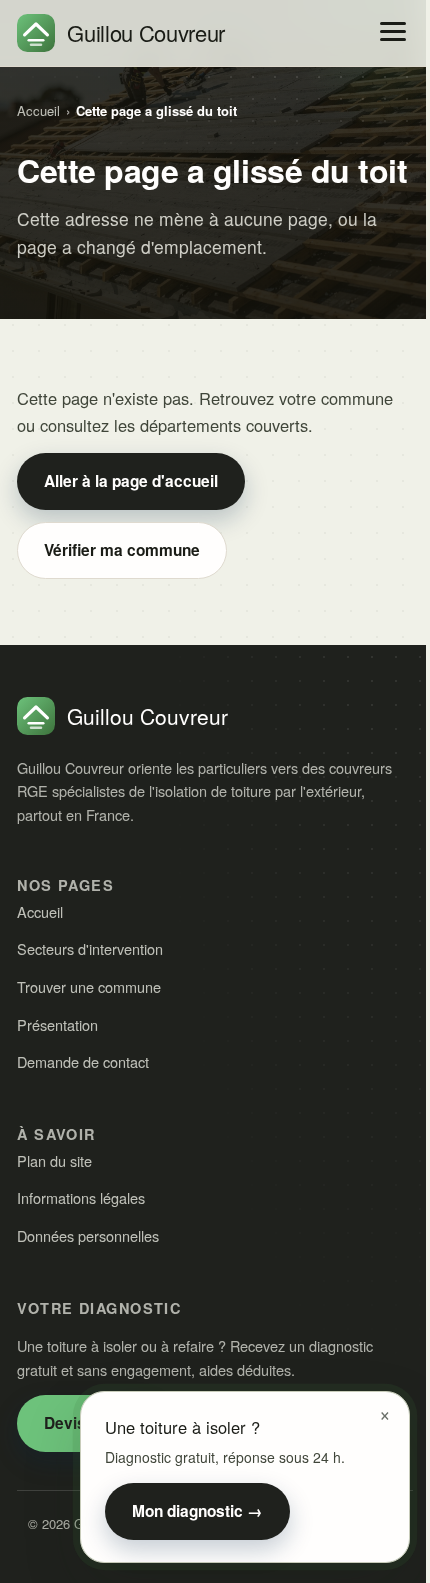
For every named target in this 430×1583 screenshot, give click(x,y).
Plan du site (54, 1160)
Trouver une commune (89, 986)
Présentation (57, 1024)
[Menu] (393, 31)
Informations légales (81, 1197)
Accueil (38, 110)
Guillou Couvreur (146, 32)
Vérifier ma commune (122, 550)
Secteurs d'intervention (90, 948)
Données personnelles (88, 1235)
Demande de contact (83, 1061)
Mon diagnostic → (197, 1511)
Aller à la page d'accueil (131, 481)
